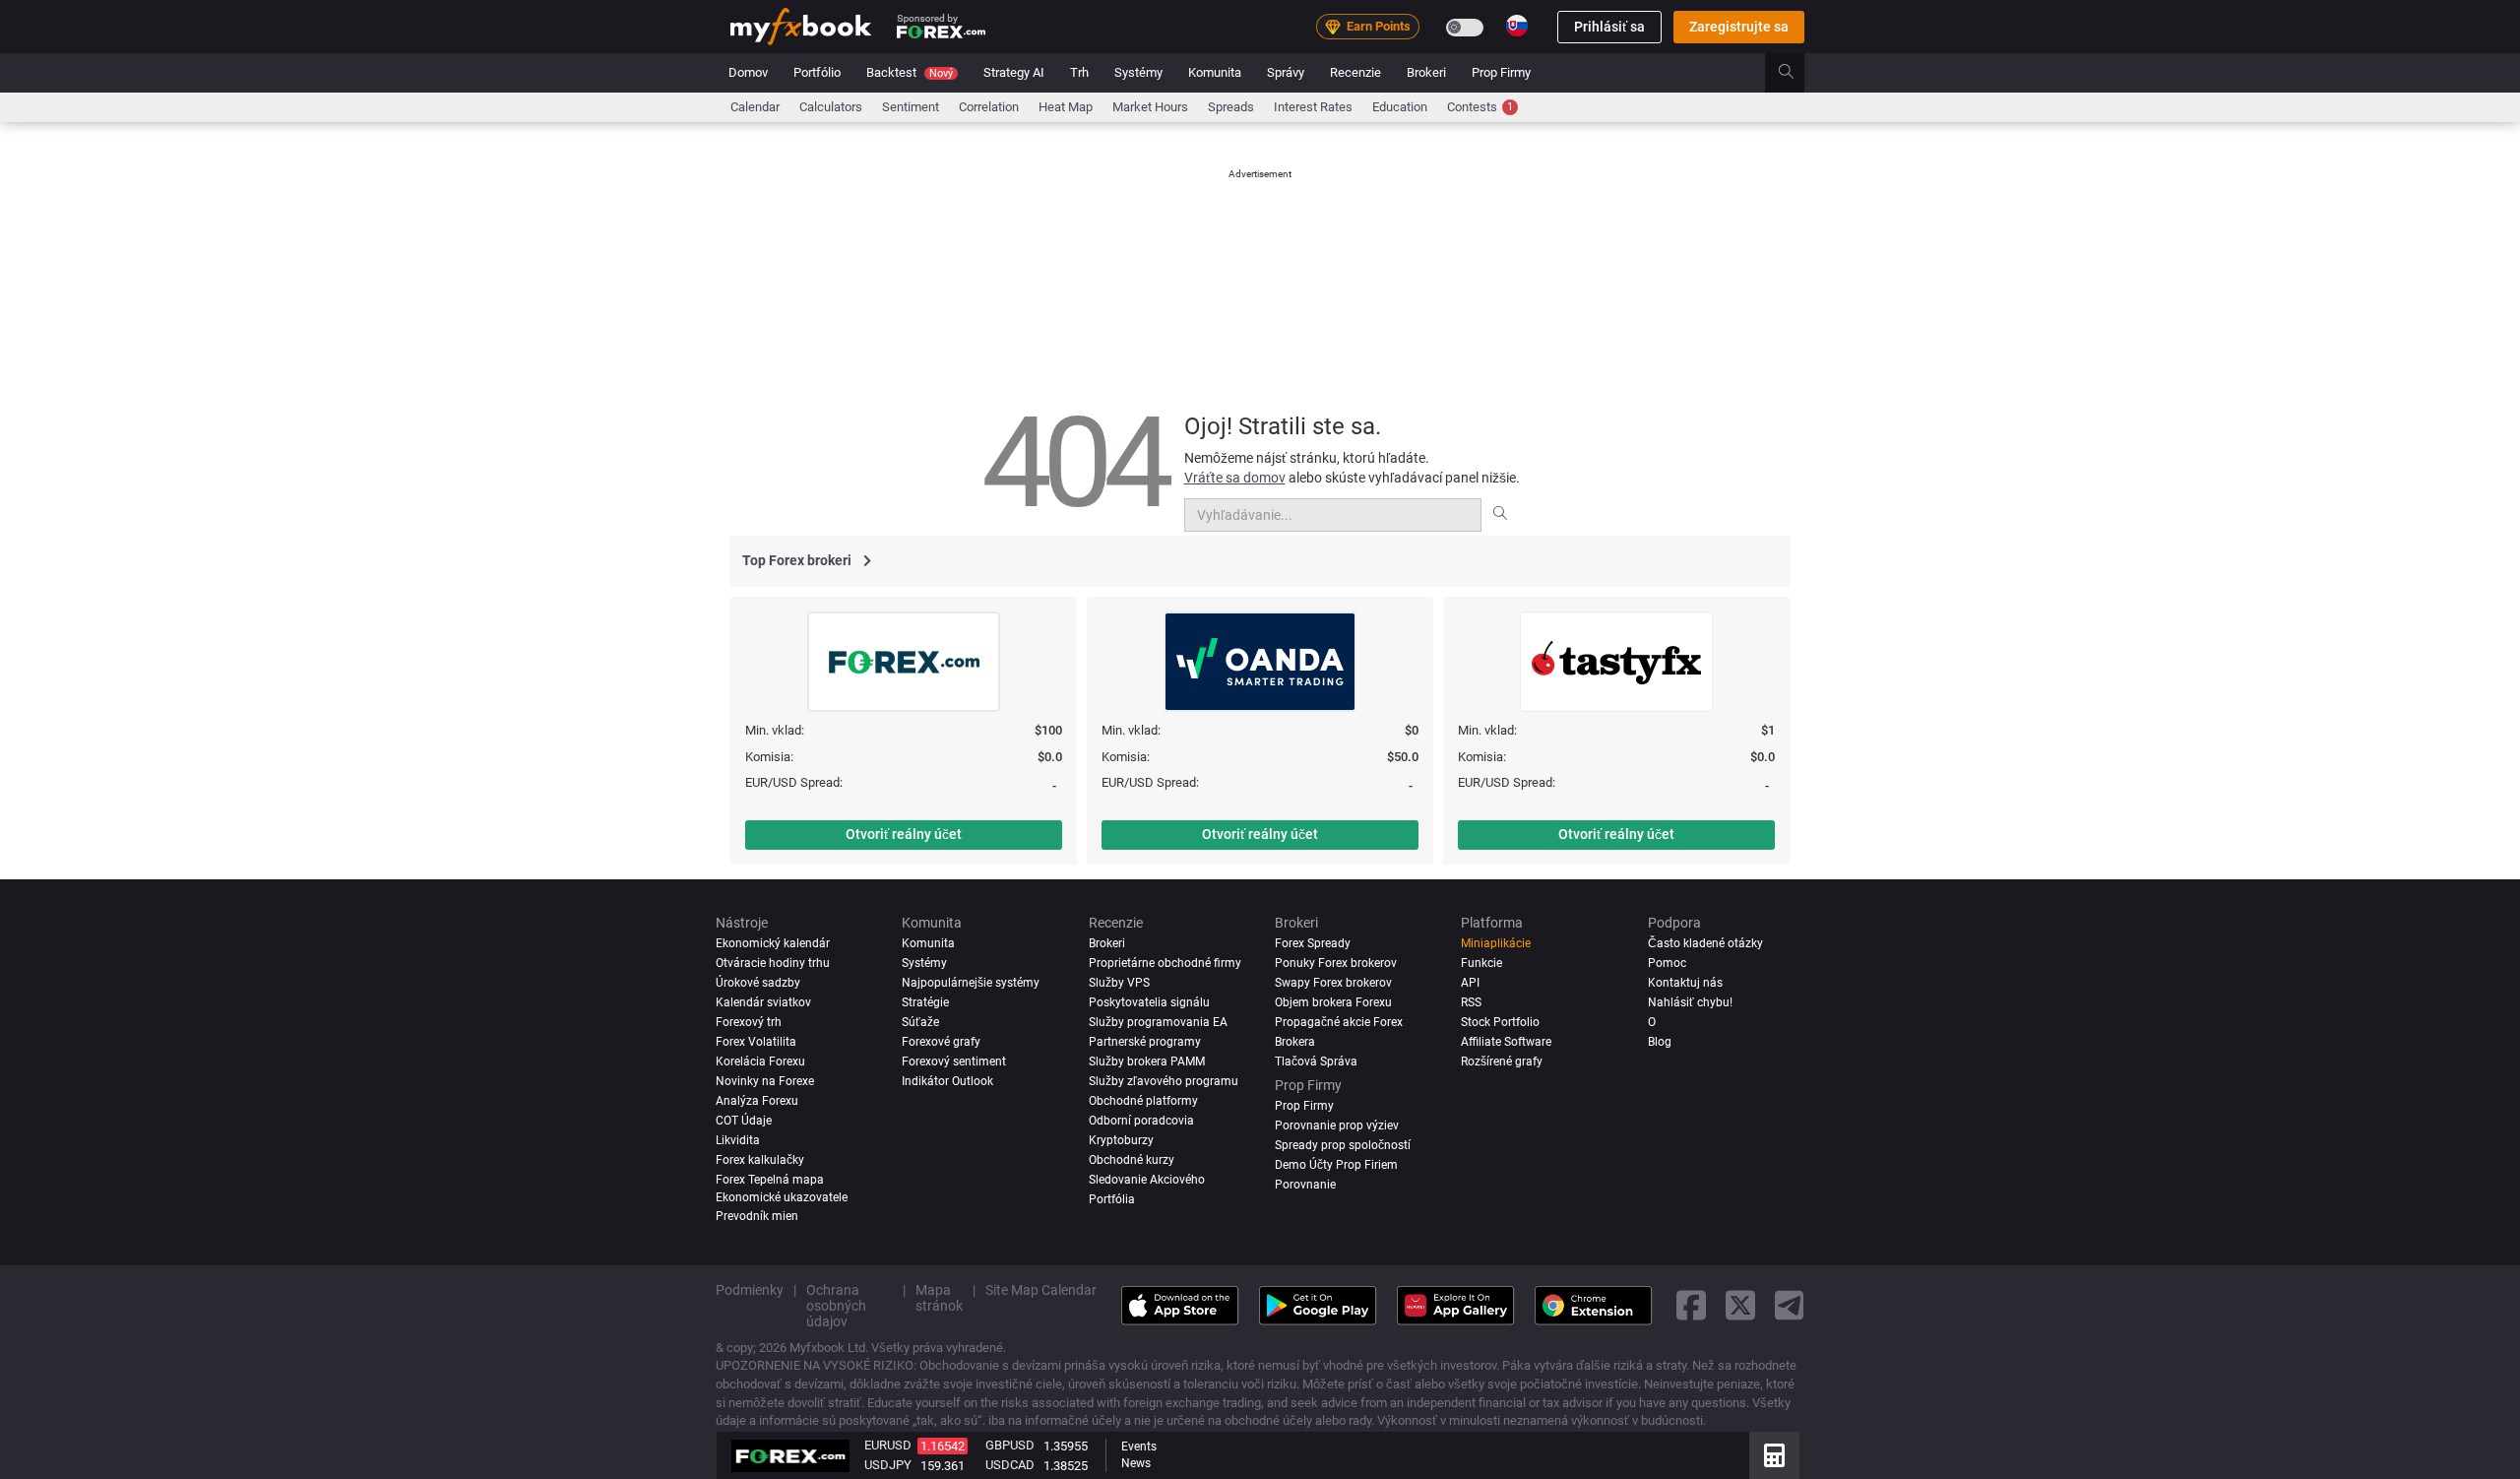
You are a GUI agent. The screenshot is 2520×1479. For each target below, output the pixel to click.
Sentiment (911, 107)
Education (1400, 107)
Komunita (1215, 72)
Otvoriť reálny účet (904, 834)
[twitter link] (1740, 1305)
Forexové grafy (941, 1041)
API (1470, 983)
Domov (748, 72)
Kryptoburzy (1121, 1139)
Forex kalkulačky (760, 1159)
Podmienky (750, 1289)
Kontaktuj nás (1685, 983)
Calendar (755, 107)
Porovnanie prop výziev (1337, 1125)
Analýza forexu (757, 1100)
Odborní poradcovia (1141, 1120)
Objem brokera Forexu (1333, 1002)
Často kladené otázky (1705, 943)
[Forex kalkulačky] (1774, 1455)
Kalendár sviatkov (763, 1002)
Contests (1480, 107)
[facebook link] (1691, 1305)
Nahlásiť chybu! (1690, 1002)
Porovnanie (1305, 1184)
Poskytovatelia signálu (1149, 1002)
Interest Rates (1313, 107)
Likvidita (738, 1139)
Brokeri (1426, 72)
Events (1139, 1447)
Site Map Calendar (1041, 1289)
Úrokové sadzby (758, 983)
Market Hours (1150, 107)
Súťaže (920, 1021)
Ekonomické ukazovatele (782, 1196)
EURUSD (888, 1445)
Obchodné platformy (1143, 1100)
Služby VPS (1119, 983)
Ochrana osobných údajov (836, 1305)
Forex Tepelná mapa (770, 1179)
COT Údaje (744, 1120)
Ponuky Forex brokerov (1336, 963)
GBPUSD (1010, 1445)
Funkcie (1481, 963)
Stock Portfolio (1500, 1021)
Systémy (1138, 72)
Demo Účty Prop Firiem (1336, 1164)
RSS (1471, 1002)
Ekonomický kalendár (773, 943)
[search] (1797, 73)
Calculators (831, 107)
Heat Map (1066, 107)
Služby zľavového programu (1164, 1080)
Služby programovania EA (1158, 1021)
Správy (1286, 72)
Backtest (910, 72)
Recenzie (1355, 72)
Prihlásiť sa (1609, 27)
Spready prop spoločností (1343, 1144)
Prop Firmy (1501, 72)
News (1136, 1463)
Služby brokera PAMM (1147, 1061)
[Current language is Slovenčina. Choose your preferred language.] (1517, 26)
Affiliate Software (1506, 1041)
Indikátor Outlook (947, 1080)
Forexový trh (749, 1021)
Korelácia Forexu (760, 1061)
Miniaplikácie (1496, 943)
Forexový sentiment (954, 1061)
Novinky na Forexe (765, 1080)
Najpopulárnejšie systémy (971, 983)
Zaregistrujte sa (1739, 27)
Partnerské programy (1145, 1041)
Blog (1660, 1041)
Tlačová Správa (1316, 1061)
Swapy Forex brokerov (1333, 983)
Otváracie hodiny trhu (773, 963)
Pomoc (1667, 963)
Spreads (1231, 107)
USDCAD (1010, 1465)
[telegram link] (1790, 1305)
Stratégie (925, 1002)
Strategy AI (1014, 72)
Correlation (989, 107)
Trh (1079, 72)
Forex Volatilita (756, 1041)
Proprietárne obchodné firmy (1165, 963)
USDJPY (888, 1465)
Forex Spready (1313, 943)
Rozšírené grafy (1502, 1061)
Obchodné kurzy (1132, 1159)
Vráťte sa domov (1235, 478)
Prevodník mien (757, 1215)
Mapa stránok (939, 1297)
